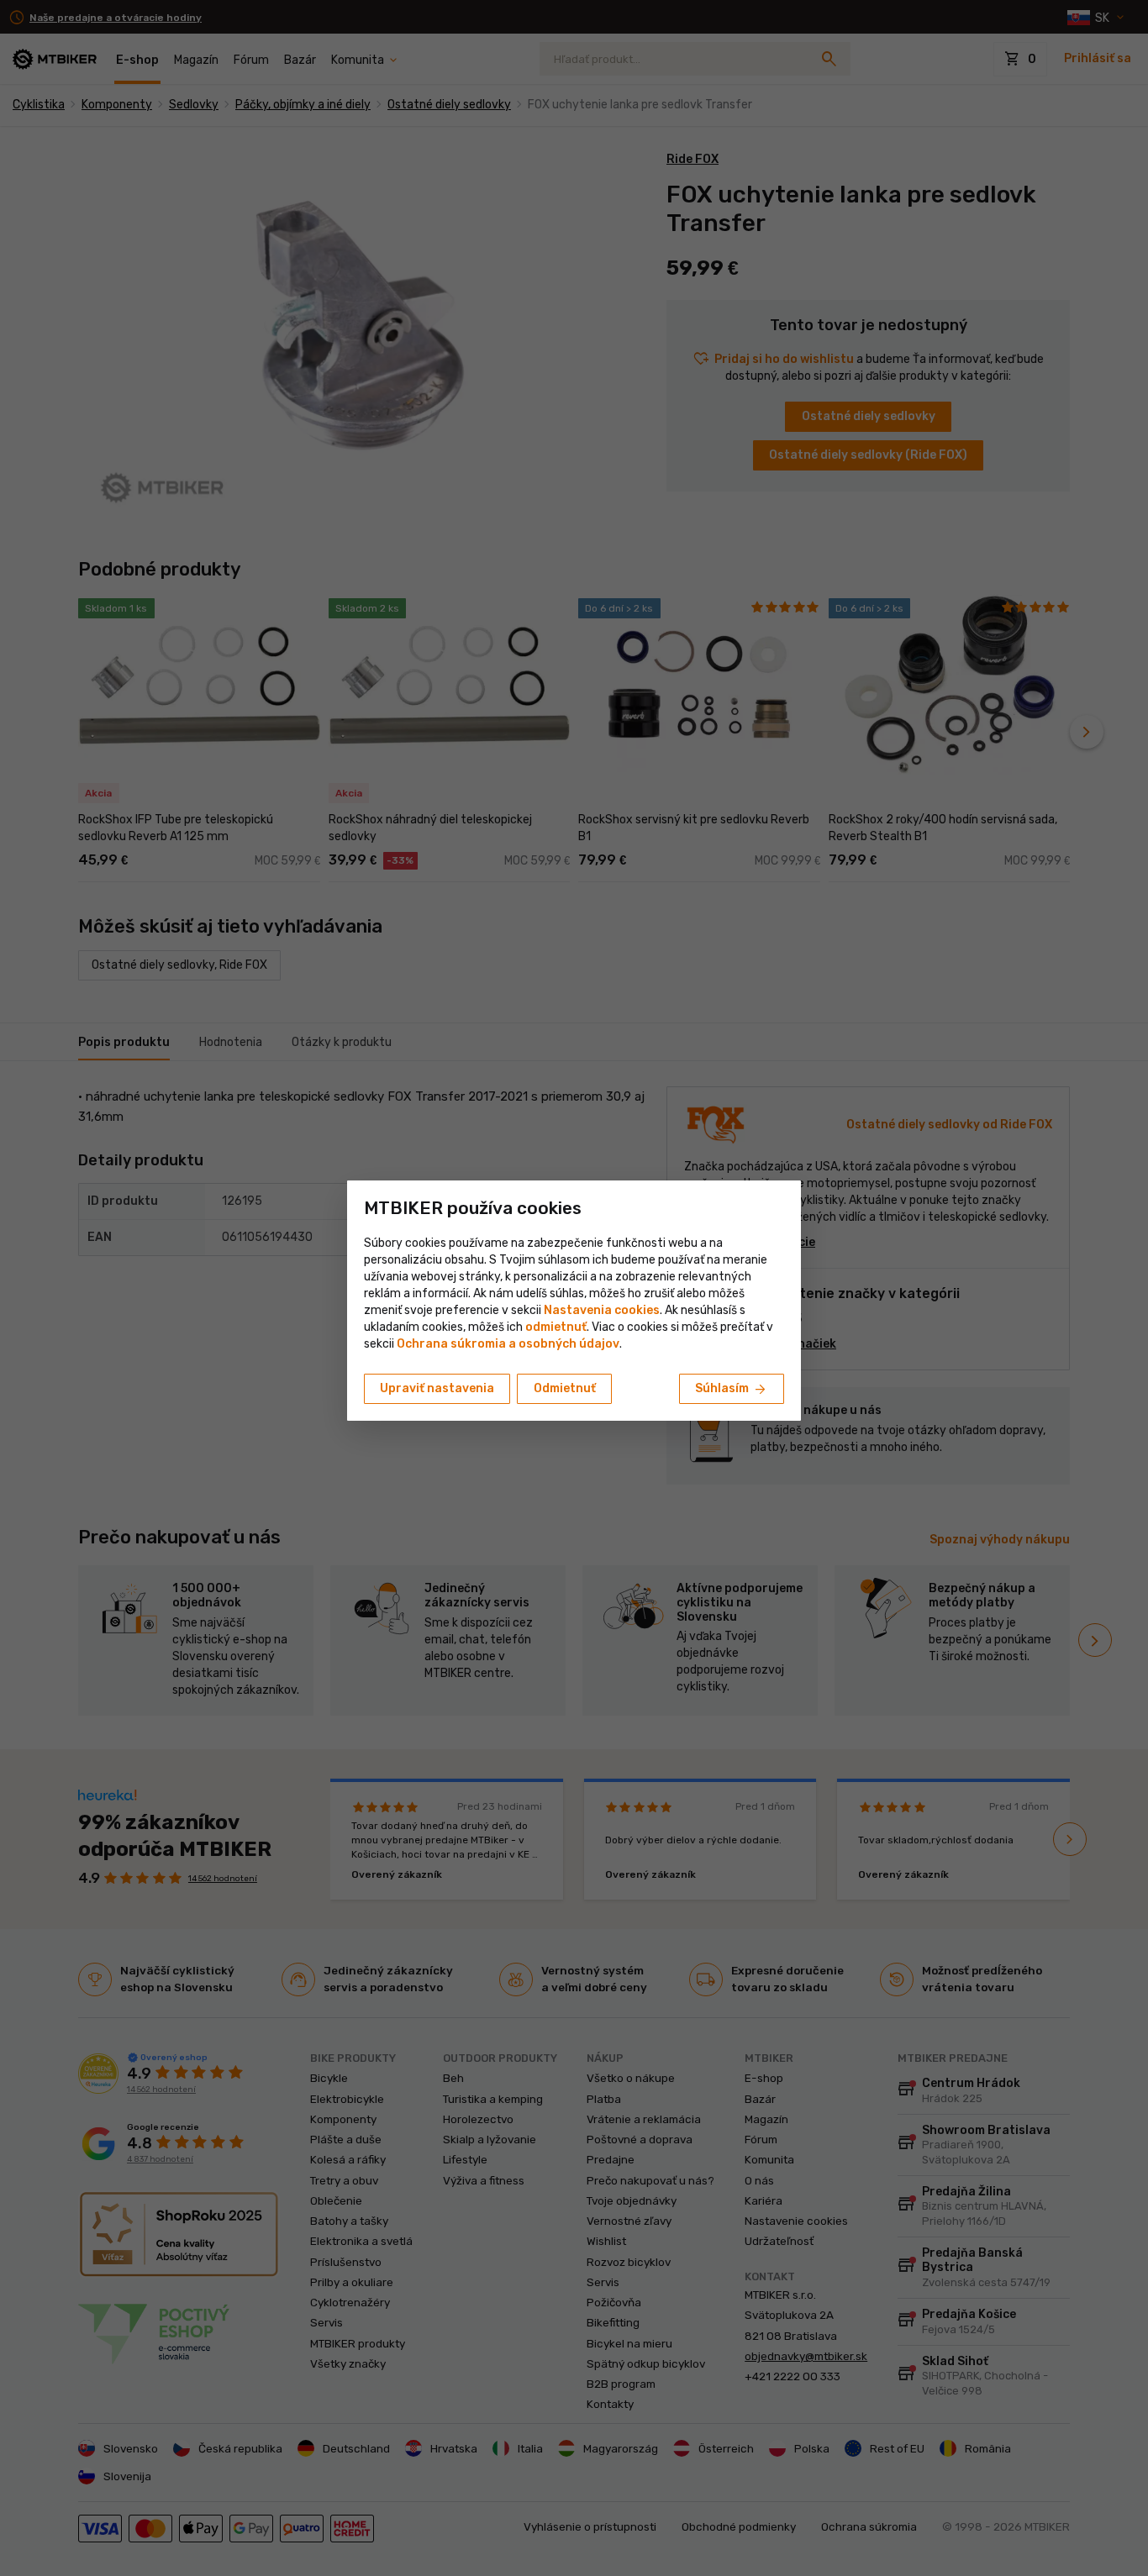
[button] (556, 1327)
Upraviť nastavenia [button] (437, 1388)
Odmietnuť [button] (565, 1388)
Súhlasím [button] (732, 1390)
